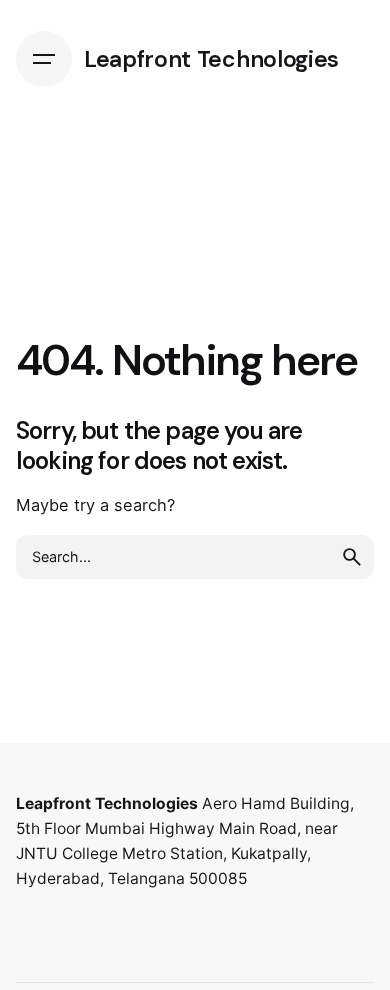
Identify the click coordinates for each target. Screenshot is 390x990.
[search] (352, 557)
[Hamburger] (44, 59)
